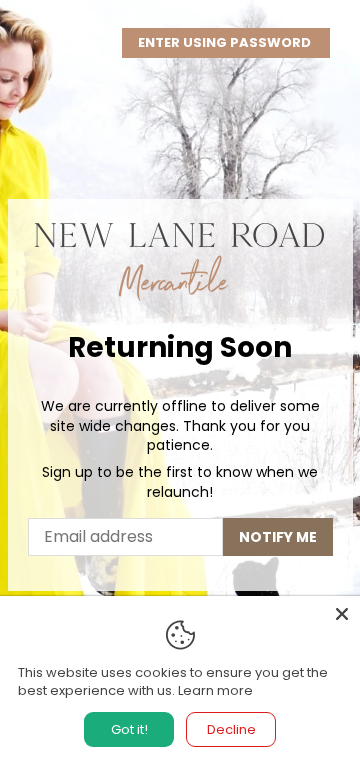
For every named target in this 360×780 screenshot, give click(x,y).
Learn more (215, 690)
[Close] (342, 614)
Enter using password (226, 42)
